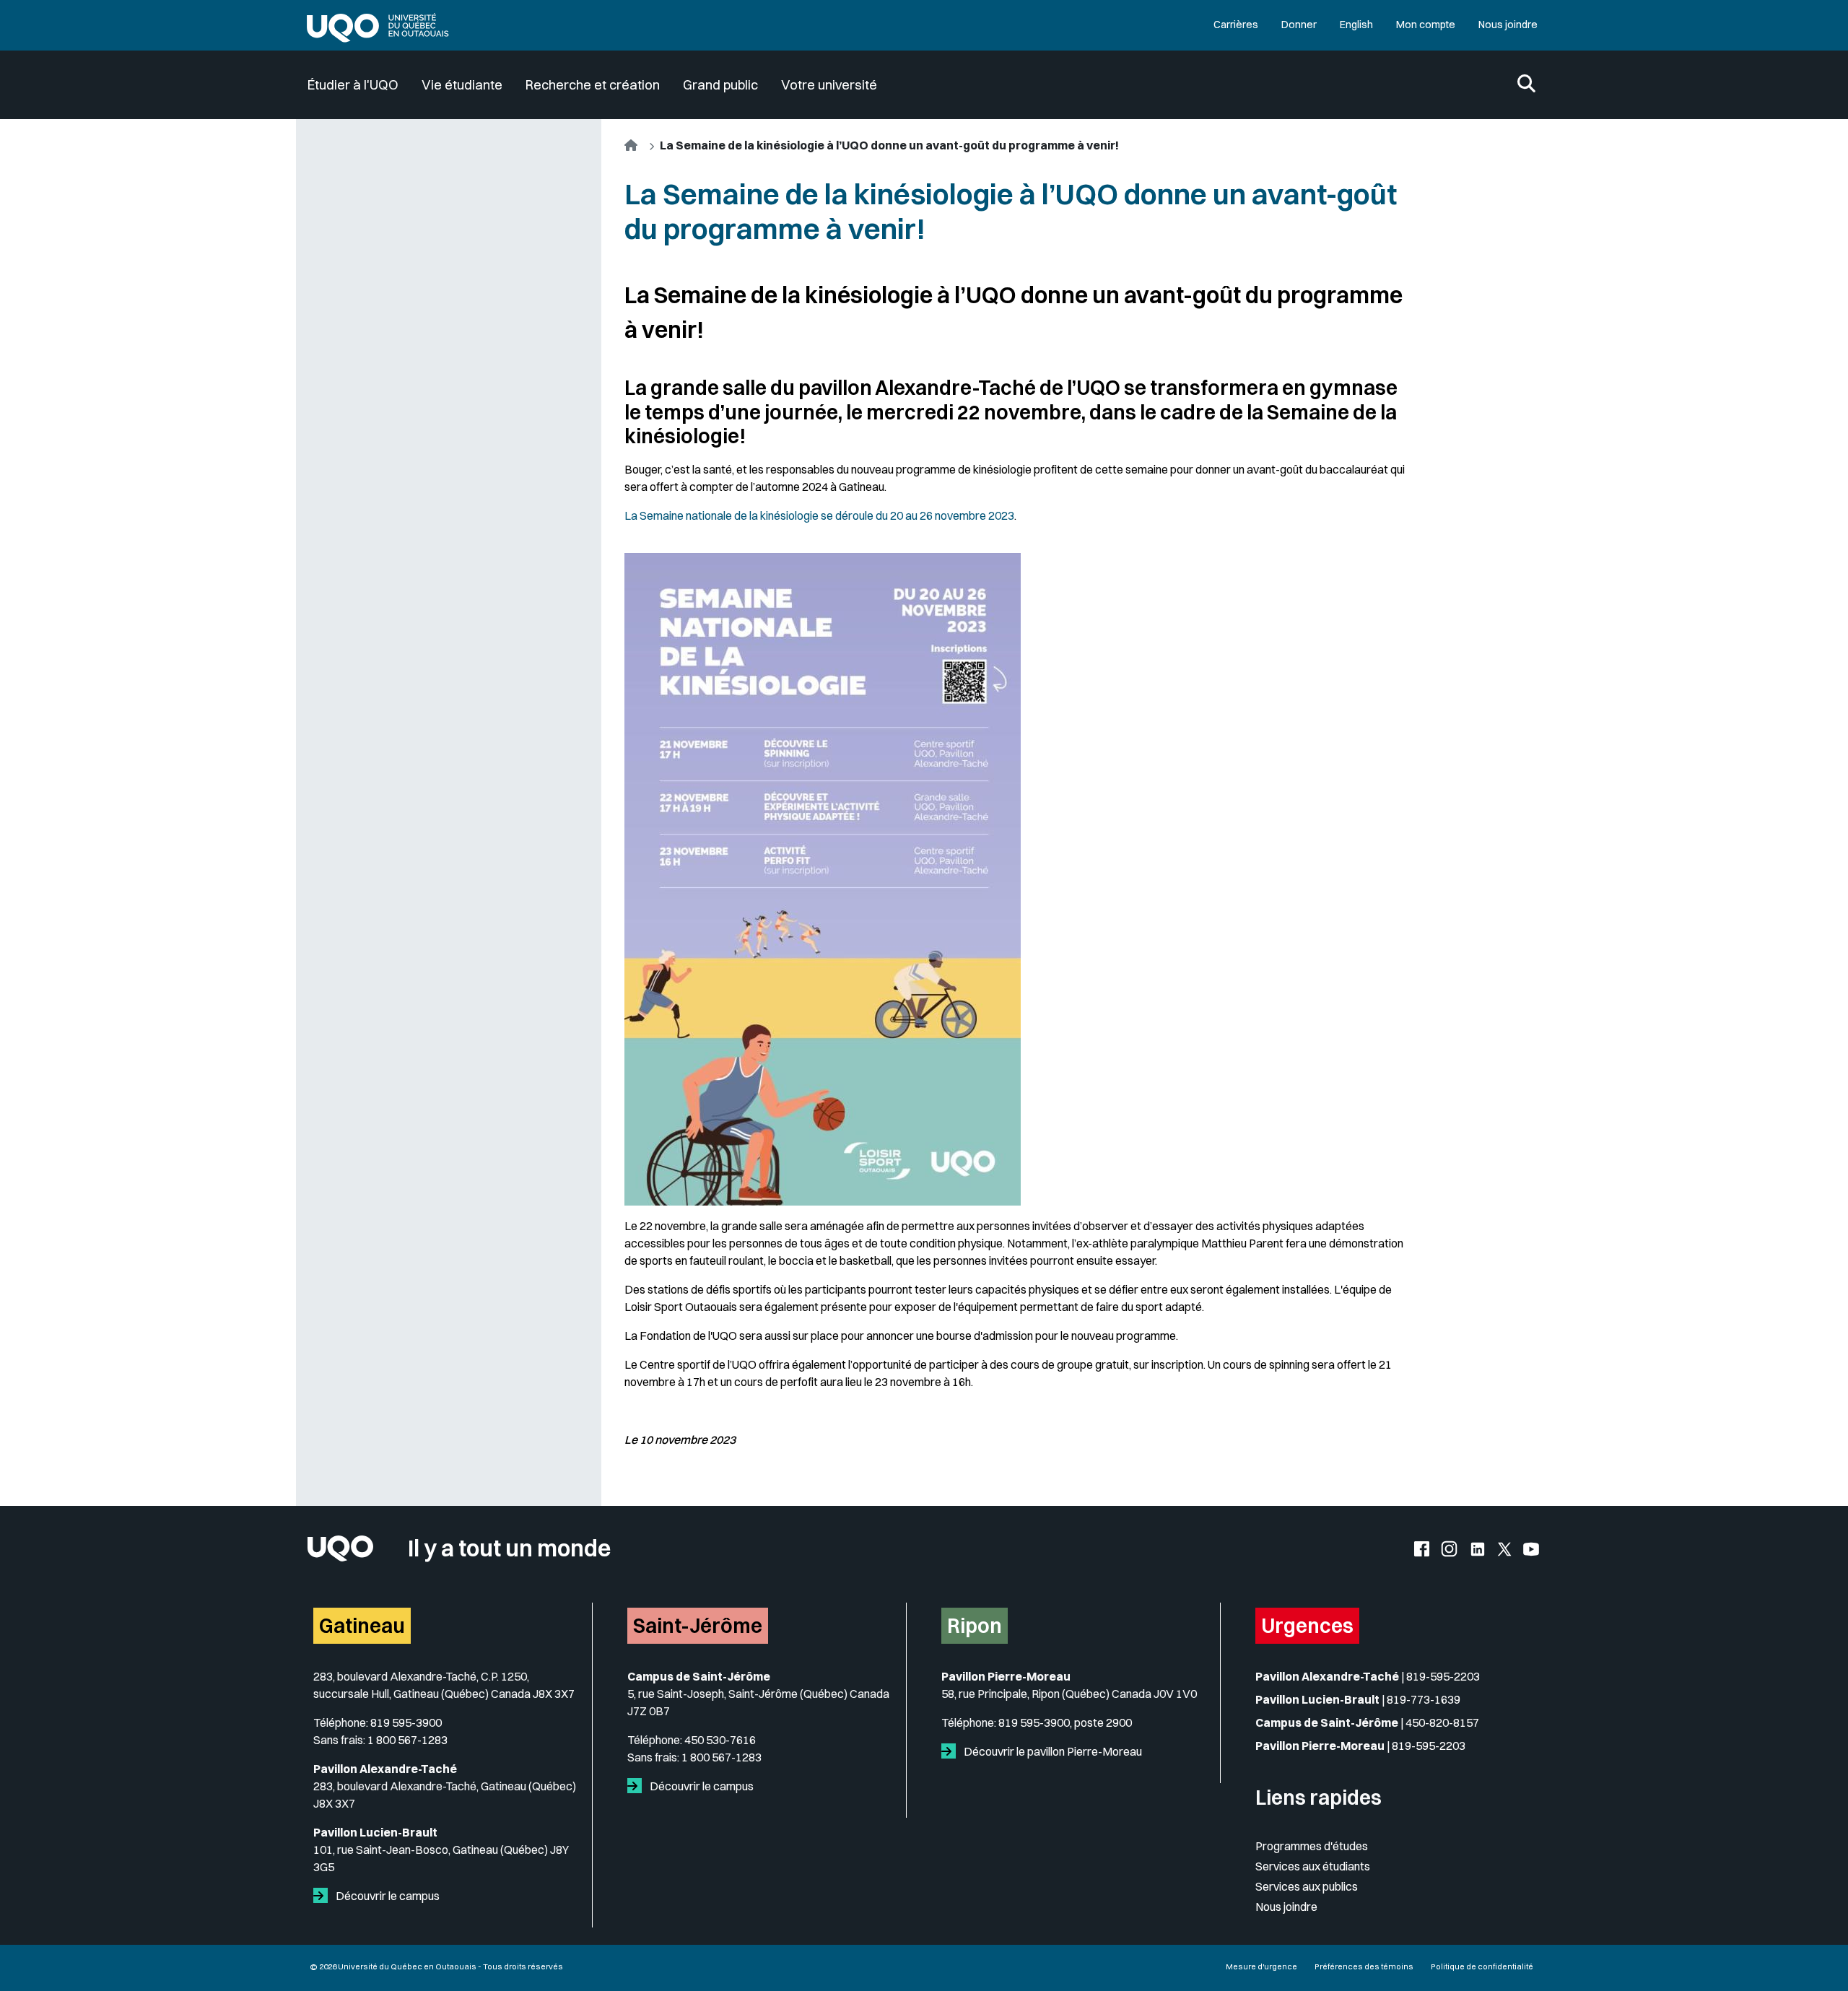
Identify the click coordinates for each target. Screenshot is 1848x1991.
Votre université (829, 85)
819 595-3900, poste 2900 (1065, 1722)
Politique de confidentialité (1482, 1966)
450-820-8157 (1442, 1722)
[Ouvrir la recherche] (1526, 85)
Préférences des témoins (1364, 1966)
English (1356, 25)
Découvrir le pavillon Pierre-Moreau (1052, 1751)
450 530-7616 (720, 1740)
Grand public (720, 85)
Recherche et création (593, 85)
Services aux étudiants (1313, 1866)
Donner (1299, 25)
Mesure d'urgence (1261, 1966)
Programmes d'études (1312, 1846)
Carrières (1236, 25)
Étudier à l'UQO (353, 85)
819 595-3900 (406, 1722)
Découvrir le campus (387, 1896)
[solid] (323, 1896)
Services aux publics (1307, 1886)
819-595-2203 (1443, 1676)
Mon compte (1426, 25)
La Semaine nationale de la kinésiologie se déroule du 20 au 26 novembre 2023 (819, 515)
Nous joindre (1508, 25)
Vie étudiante (462, 85)
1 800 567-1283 (407, 1740)
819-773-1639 (1424, 1699)
